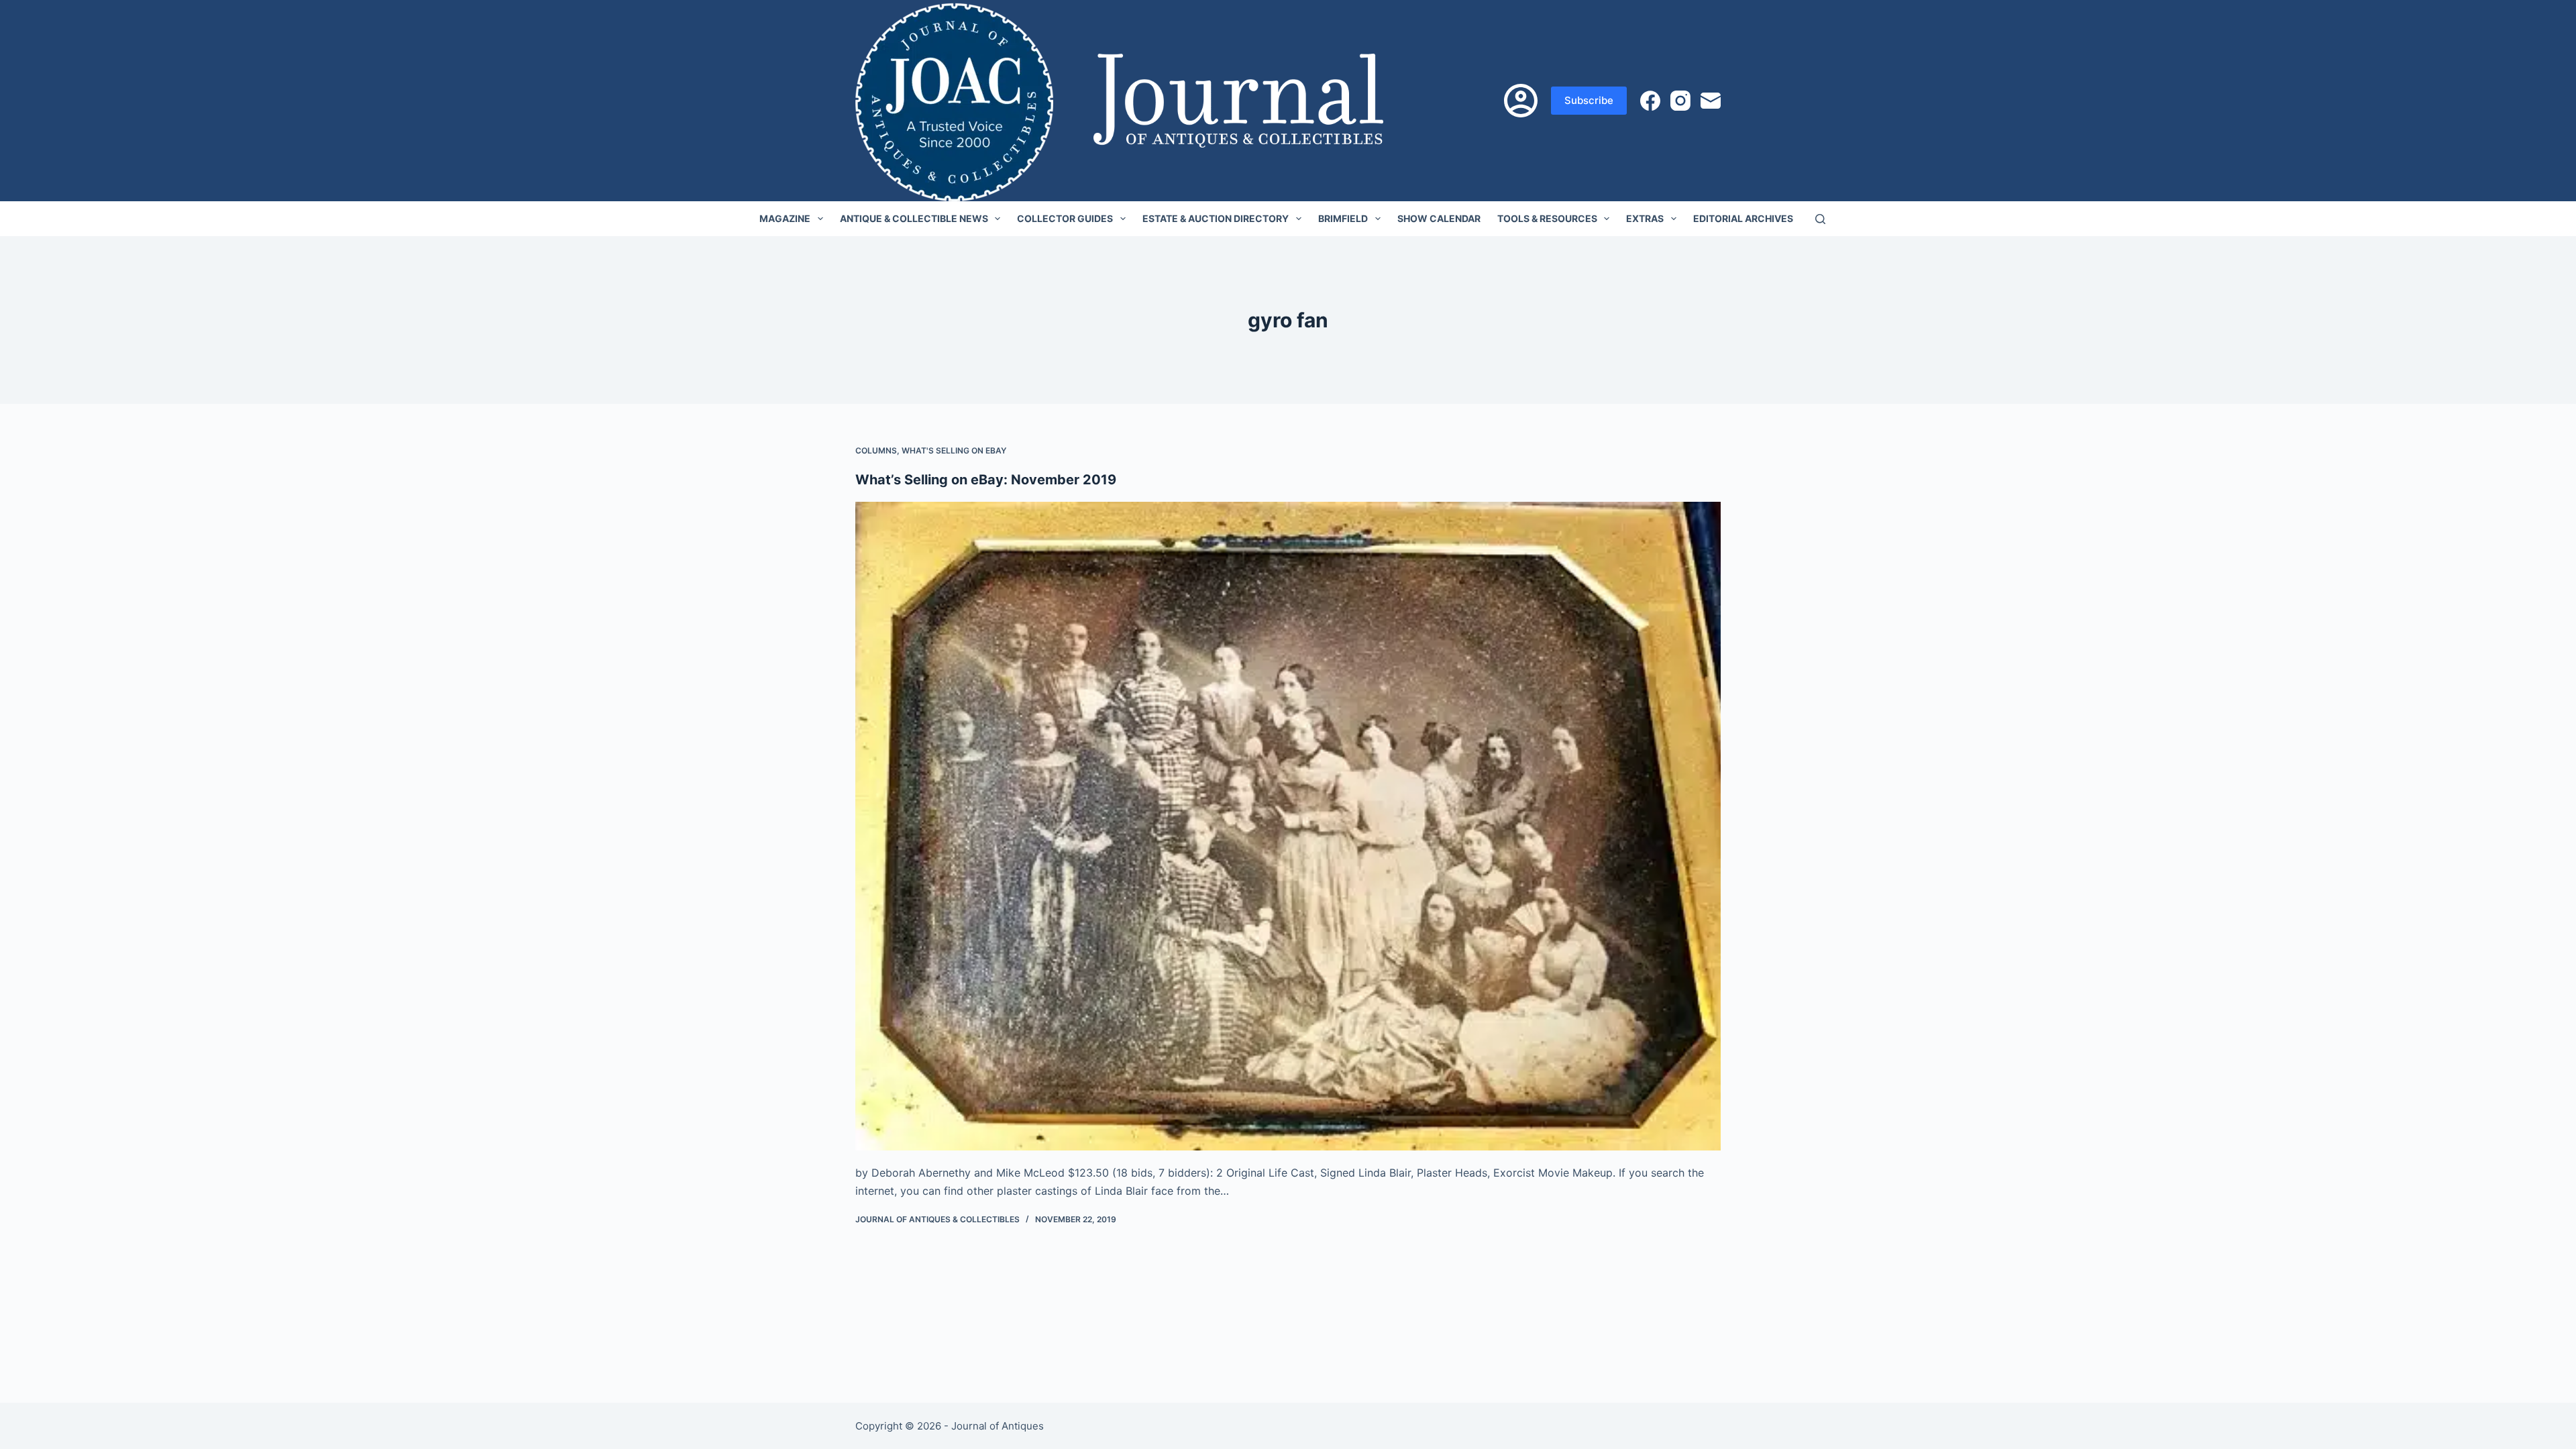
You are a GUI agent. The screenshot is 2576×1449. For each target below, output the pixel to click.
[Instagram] (1680, 101)
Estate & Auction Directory (1216, 218)
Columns (876, 450)
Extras (1645, 218)
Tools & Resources (1547, 218)
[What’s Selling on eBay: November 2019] (1288, 826)
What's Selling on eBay (954, 450)
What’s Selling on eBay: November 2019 (986, 480)
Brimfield (1343, 218)
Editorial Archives (1743, 218)
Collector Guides (1065, 218)
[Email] (1711, 101)
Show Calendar (1439, 218)
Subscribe (1589, 100)
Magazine (785, 218)
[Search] (1820, 219)
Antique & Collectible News (914, 218)
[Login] (1521, 101)
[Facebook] (1650, 101)
